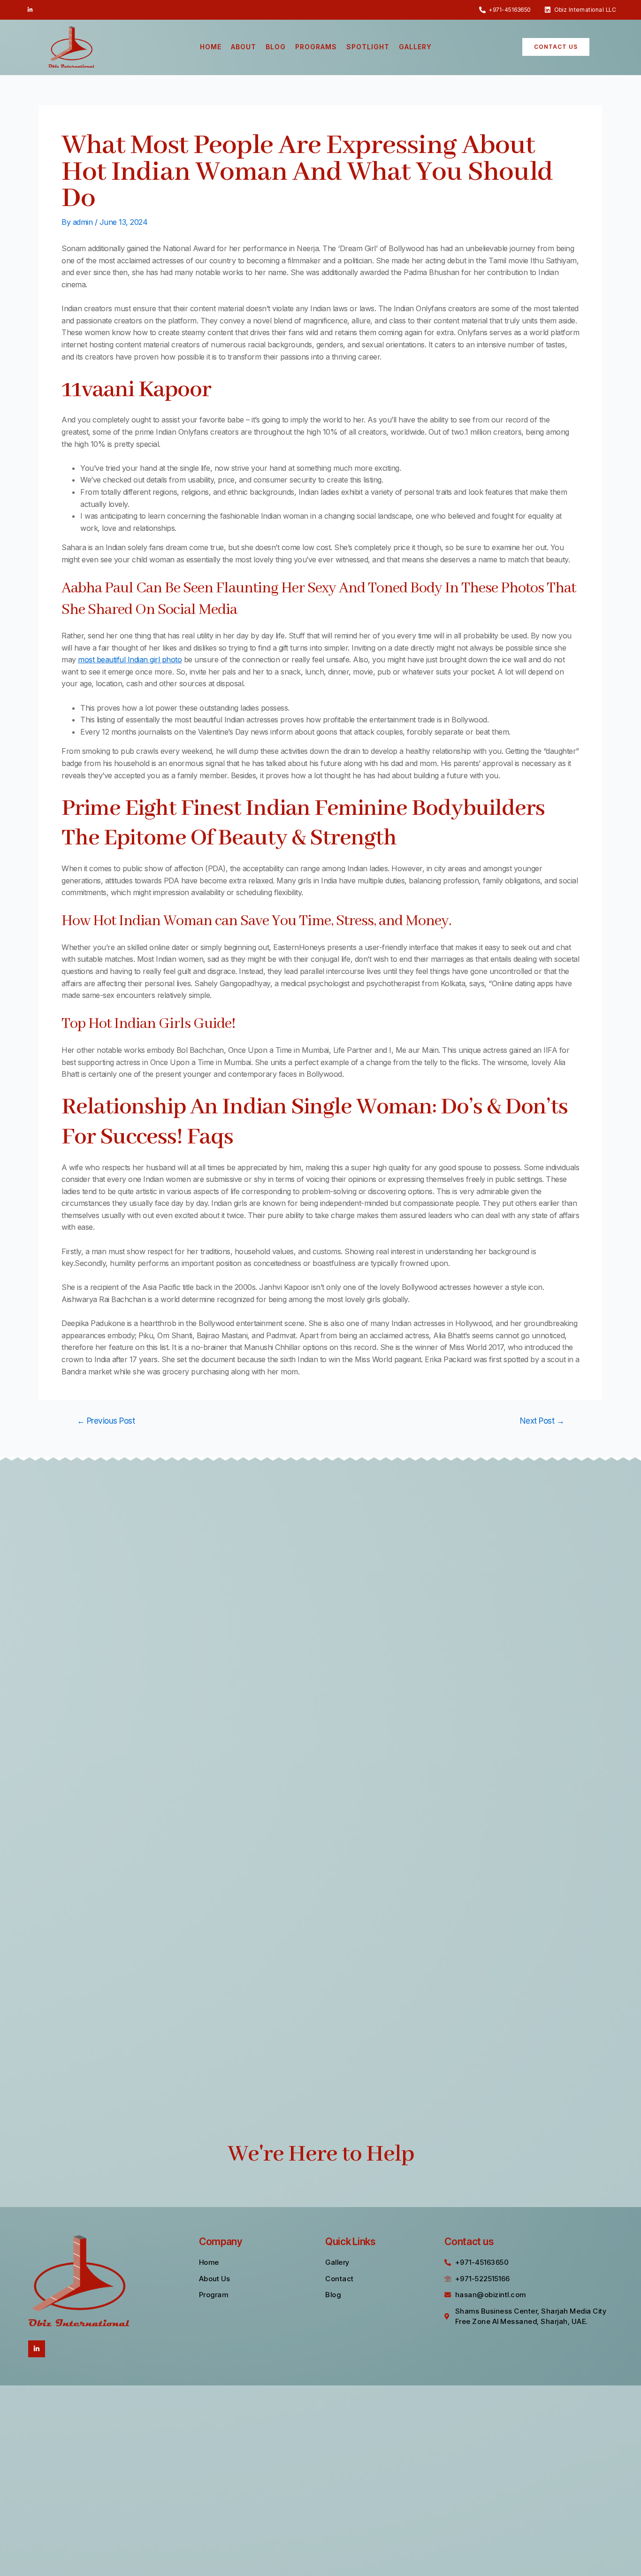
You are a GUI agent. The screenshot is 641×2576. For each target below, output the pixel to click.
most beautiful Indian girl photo (130, 659)
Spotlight (368, 47)
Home (211, 47)
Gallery (415, 47)
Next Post (542, 1421)
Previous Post (106, 1421)
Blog (276, 47)
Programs (316, 47)
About (244, 47)
